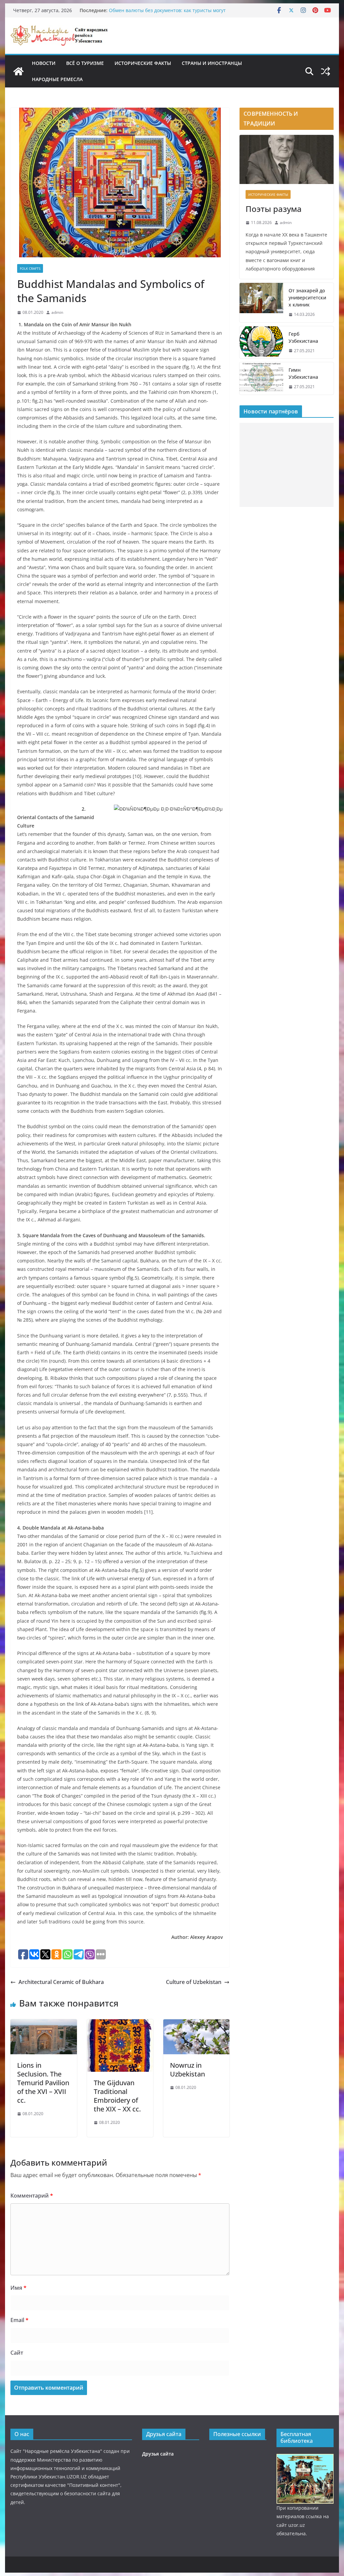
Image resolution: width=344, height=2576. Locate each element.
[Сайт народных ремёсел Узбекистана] (18, 71)
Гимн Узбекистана (303, 373)
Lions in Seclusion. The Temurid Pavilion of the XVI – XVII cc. (43, 2083)
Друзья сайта (158, 2454)
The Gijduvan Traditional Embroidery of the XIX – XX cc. (117, 2096)
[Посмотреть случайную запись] (326, 71)
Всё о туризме (85, 63)
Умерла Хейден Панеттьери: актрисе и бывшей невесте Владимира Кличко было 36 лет (174, 14)
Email (19, 2320)
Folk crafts (30, 268)
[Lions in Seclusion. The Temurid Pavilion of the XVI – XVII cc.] (44, 2024)
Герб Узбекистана (303, 337)
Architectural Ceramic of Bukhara (61, 1982)
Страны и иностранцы (212, 63)
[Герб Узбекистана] (261, 342)
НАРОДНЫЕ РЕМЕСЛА (57, 79)
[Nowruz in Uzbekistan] (196, 2024)
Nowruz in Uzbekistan (187, 2070)
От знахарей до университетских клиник (307, 298)
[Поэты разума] (286, 160)
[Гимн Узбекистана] (261, 378)
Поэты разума (274, 209)
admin (57, 312)
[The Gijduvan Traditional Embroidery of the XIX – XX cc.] (120, 2024)
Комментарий (32, 2196)
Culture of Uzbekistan (194, 1982)
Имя (18, 2288)
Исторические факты (143, 63)
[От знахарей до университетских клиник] (261, 303)
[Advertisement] (286, 465)
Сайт (17, 2353)
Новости (44, 63)
